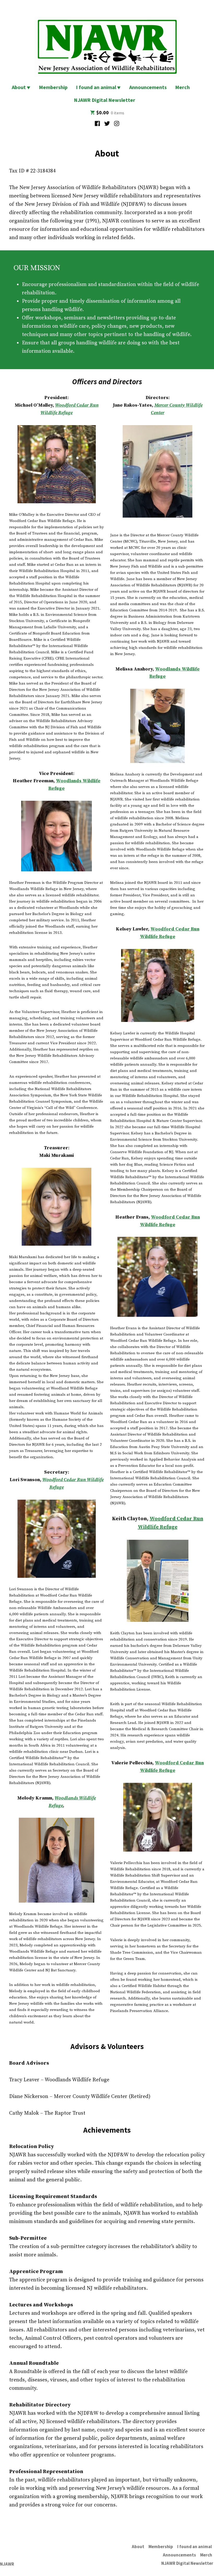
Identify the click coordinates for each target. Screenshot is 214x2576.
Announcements (148, 87)
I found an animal (96, 87)
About (19, 87)
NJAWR (7, 2564)
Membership (53, 87)
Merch (182, 87)
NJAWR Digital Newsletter (105, 100)
